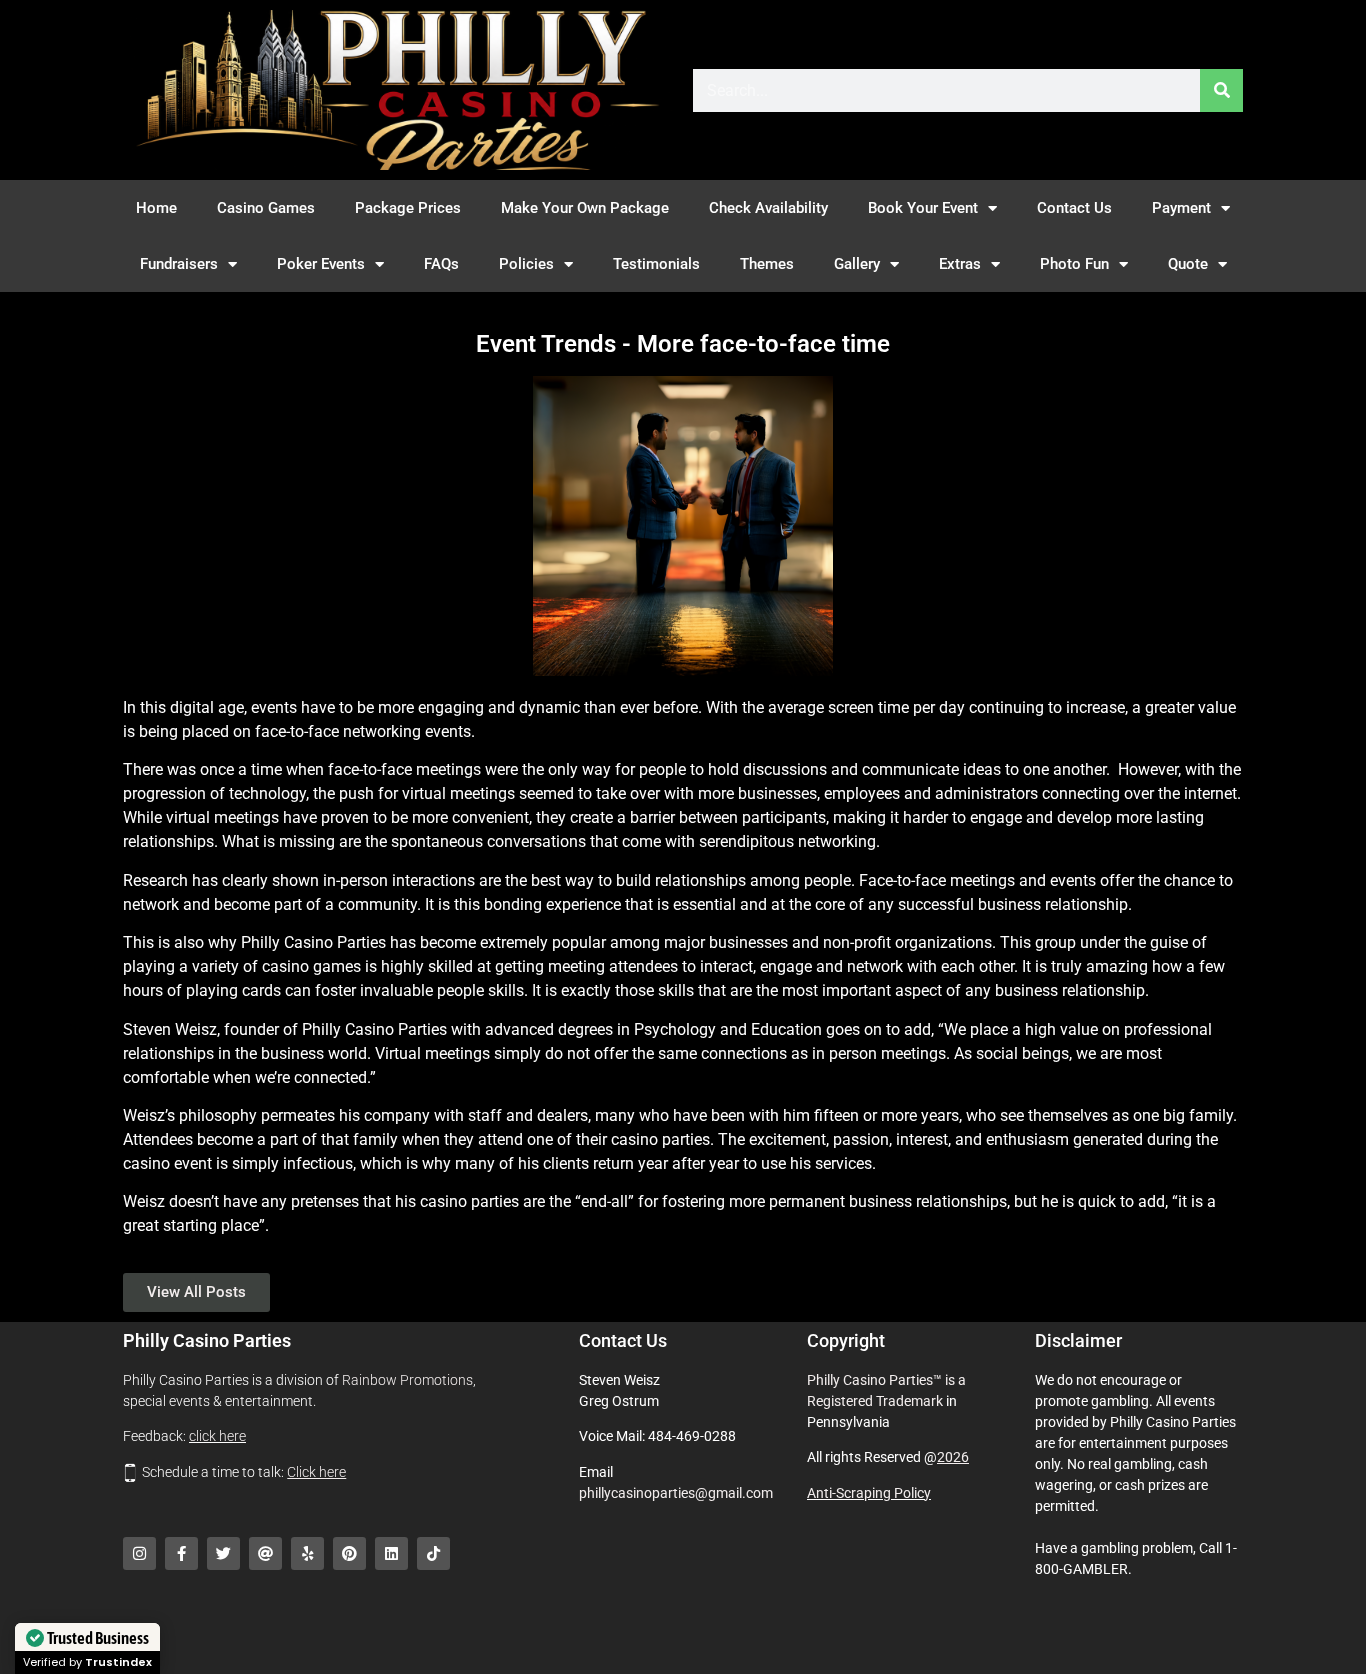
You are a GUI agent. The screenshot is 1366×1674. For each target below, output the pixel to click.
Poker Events (321, 264)
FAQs (441, 264)
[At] (265, 1553)
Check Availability (768, 208)
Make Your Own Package (585, 208)
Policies (526, 264)
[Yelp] (307, 1553)
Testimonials (656, 264)
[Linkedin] (391, 1553)
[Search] (1221, 90)
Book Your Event (923, 208)
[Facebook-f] (181, 1553)
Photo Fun (1074, 264)
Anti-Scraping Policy (869, 1493)
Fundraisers (179, 264)
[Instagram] (139, 1553)
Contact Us (1074, 208)
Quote (1188, 264)
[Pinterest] (349, 1553)
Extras (960, 264)
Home (156, 208)
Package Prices (408, 208)
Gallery (857, 264)
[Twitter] (223, 1553)
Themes (767, 264)
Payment (1181, 208)
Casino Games (266, 208)
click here (217, 1436)
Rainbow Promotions (407, 1380)
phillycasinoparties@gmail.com (676, 1493)
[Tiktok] (433, 1553)
